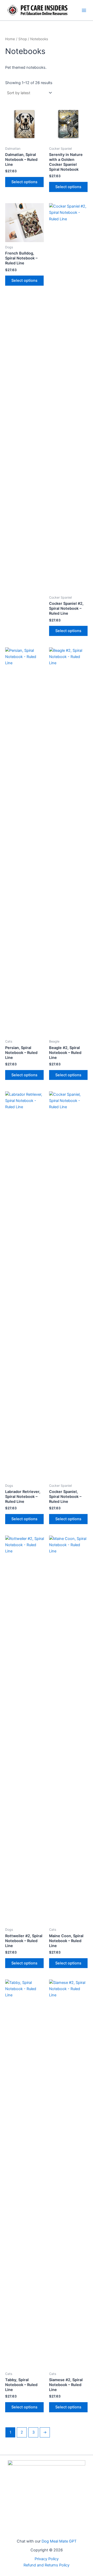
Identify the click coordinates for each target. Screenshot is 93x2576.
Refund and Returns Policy (47, 2565)
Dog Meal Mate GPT (59, 2541)
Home (10, 39)
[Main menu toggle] (84, 10)
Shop (23, 39)
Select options (24, 182)
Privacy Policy (47, 2559)
